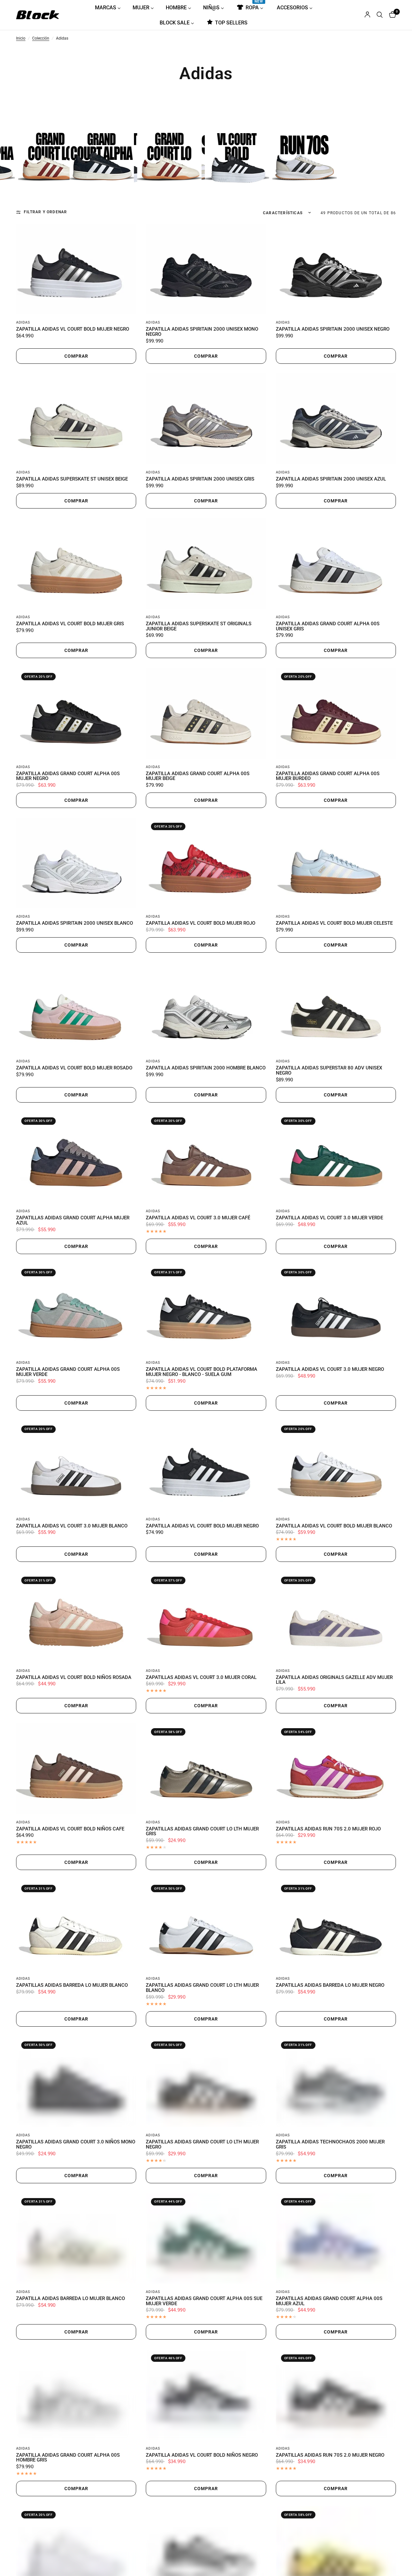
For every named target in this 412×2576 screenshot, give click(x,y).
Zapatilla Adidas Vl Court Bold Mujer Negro (73, 329)
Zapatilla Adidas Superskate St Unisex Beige (72, 479)
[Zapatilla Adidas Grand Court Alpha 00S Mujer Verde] (76, 1309)
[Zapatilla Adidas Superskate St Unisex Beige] (76, 419)
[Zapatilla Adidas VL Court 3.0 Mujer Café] (206, 1158)
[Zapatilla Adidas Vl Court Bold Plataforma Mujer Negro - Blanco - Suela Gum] (206, 1309)
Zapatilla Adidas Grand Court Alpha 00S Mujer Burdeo (328, 776)
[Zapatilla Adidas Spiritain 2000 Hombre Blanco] (206, 1008)
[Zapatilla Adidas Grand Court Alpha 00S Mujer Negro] (76, 713)
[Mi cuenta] (367, 15)
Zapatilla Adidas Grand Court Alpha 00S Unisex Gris (328, 627)
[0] (391, 15)
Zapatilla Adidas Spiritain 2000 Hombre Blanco (206, 1068)
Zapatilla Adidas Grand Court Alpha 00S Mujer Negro (68, 776)
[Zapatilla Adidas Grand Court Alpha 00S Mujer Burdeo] (336, 713)
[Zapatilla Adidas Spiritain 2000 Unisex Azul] (336, 419)
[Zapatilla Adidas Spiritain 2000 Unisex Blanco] (76, 863)
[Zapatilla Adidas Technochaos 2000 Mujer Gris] (336, 2082)
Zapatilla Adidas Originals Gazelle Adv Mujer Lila (334, 1680)
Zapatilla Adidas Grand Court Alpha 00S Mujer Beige (198, 776)
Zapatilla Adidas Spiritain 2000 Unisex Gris (200, 479)
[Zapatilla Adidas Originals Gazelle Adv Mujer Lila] (336, 1617)
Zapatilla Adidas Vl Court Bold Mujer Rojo (201, 923)
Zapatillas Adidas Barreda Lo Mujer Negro (330, 1985)
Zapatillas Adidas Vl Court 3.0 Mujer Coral (201, 1678)
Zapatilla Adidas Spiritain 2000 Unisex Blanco (75, 923)
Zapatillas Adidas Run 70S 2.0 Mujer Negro (330, 2455)
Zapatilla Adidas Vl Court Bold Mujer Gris (70, 624)
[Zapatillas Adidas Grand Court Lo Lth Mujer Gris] (206, 1768)
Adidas (23, 322)
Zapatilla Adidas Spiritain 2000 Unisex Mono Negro (202, 332)
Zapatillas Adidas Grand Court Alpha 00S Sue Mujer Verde (204, 2301)
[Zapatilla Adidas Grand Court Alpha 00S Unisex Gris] (336, 564)
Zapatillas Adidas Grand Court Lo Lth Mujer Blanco (202, 1988)
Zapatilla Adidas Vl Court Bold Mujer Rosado (74, 1068)
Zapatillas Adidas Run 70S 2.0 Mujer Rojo (328, 1829)
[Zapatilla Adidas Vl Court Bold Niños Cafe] (76, 1768)
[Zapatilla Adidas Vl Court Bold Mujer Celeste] (336, 863)
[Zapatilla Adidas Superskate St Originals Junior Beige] (206, 564)
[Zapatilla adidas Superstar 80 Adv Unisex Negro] (336, 1008)
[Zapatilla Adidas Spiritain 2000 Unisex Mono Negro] (206, 269)
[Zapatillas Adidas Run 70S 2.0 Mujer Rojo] (336, 1768)
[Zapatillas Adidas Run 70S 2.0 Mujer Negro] (336, 2395)
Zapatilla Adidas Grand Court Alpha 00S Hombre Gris (68, 2458)
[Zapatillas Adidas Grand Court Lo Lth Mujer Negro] (206, 2082)
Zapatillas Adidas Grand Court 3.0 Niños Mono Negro (76, 2145)
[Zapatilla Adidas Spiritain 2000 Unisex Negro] (336, 269)
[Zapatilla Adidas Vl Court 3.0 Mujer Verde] (336, 1158)
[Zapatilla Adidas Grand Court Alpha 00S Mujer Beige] (206, 713)
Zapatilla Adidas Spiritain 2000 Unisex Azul (331, 479)
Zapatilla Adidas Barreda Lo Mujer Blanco (70, 2299)
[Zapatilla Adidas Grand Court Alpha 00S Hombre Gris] (76, 2395)
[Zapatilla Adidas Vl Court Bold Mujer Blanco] (336, 1466)
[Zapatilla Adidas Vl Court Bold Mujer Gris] (76, 564)
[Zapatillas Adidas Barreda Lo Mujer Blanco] (76, 1925)
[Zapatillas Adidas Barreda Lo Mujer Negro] (336, 1925)
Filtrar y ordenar (45, 212)
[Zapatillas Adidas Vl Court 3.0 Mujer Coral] (206, 1617)
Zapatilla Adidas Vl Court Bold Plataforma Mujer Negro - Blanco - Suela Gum (201, 1372)
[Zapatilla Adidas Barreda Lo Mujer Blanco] (76, 2238)
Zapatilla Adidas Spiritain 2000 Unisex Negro (333, 329)
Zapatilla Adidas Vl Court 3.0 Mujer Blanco (72, 1526)
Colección (41, 39)
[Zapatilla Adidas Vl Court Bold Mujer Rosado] (76, 1008)
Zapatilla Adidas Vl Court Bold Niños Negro (202, 2455)
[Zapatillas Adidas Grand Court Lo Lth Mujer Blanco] (206, 1925)
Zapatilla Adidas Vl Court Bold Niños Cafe (70, 1829)
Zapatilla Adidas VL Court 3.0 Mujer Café (198, 1218)
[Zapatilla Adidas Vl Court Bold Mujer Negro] (76, 269)
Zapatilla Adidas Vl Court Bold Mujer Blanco (334, 1526)
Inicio (21, 39)
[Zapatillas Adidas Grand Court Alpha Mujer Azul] (76, 1158)
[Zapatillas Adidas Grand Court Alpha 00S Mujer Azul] (336, 2238)
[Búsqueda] (380, 15)
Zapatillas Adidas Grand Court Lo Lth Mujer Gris (202, 1832)
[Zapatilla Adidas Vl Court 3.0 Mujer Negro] (336, 1309)
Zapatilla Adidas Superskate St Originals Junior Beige (199, 627)
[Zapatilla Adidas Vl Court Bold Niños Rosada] (76, 1617)
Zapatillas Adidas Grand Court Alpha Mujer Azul (73, 1221)
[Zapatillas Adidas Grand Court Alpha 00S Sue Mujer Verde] (206, 2238)
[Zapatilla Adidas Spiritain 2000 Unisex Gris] (206, 419)
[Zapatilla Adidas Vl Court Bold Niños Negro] (206, 2395)
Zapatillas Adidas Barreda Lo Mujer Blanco (72, 1985)
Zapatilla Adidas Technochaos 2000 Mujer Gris (330, 2145)
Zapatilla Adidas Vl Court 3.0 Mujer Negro (330, 1370)
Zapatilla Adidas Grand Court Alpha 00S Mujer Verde (68, 1372)
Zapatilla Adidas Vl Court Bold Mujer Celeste (334, 923)
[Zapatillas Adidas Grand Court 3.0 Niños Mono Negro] (76, 2082)
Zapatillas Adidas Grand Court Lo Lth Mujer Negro (202, 2145)
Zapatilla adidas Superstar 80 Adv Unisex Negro (329, 1071)
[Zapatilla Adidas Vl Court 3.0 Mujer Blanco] (76, 1466)
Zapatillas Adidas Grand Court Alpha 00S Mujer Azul (329, 2301)
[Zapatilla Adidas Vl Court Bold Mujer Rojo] (206, 863)
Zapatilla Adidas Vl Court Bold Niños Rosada (74, 1678)
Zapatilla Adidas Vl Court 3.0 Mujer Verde (329, 1218)
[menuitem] (110, 7)
